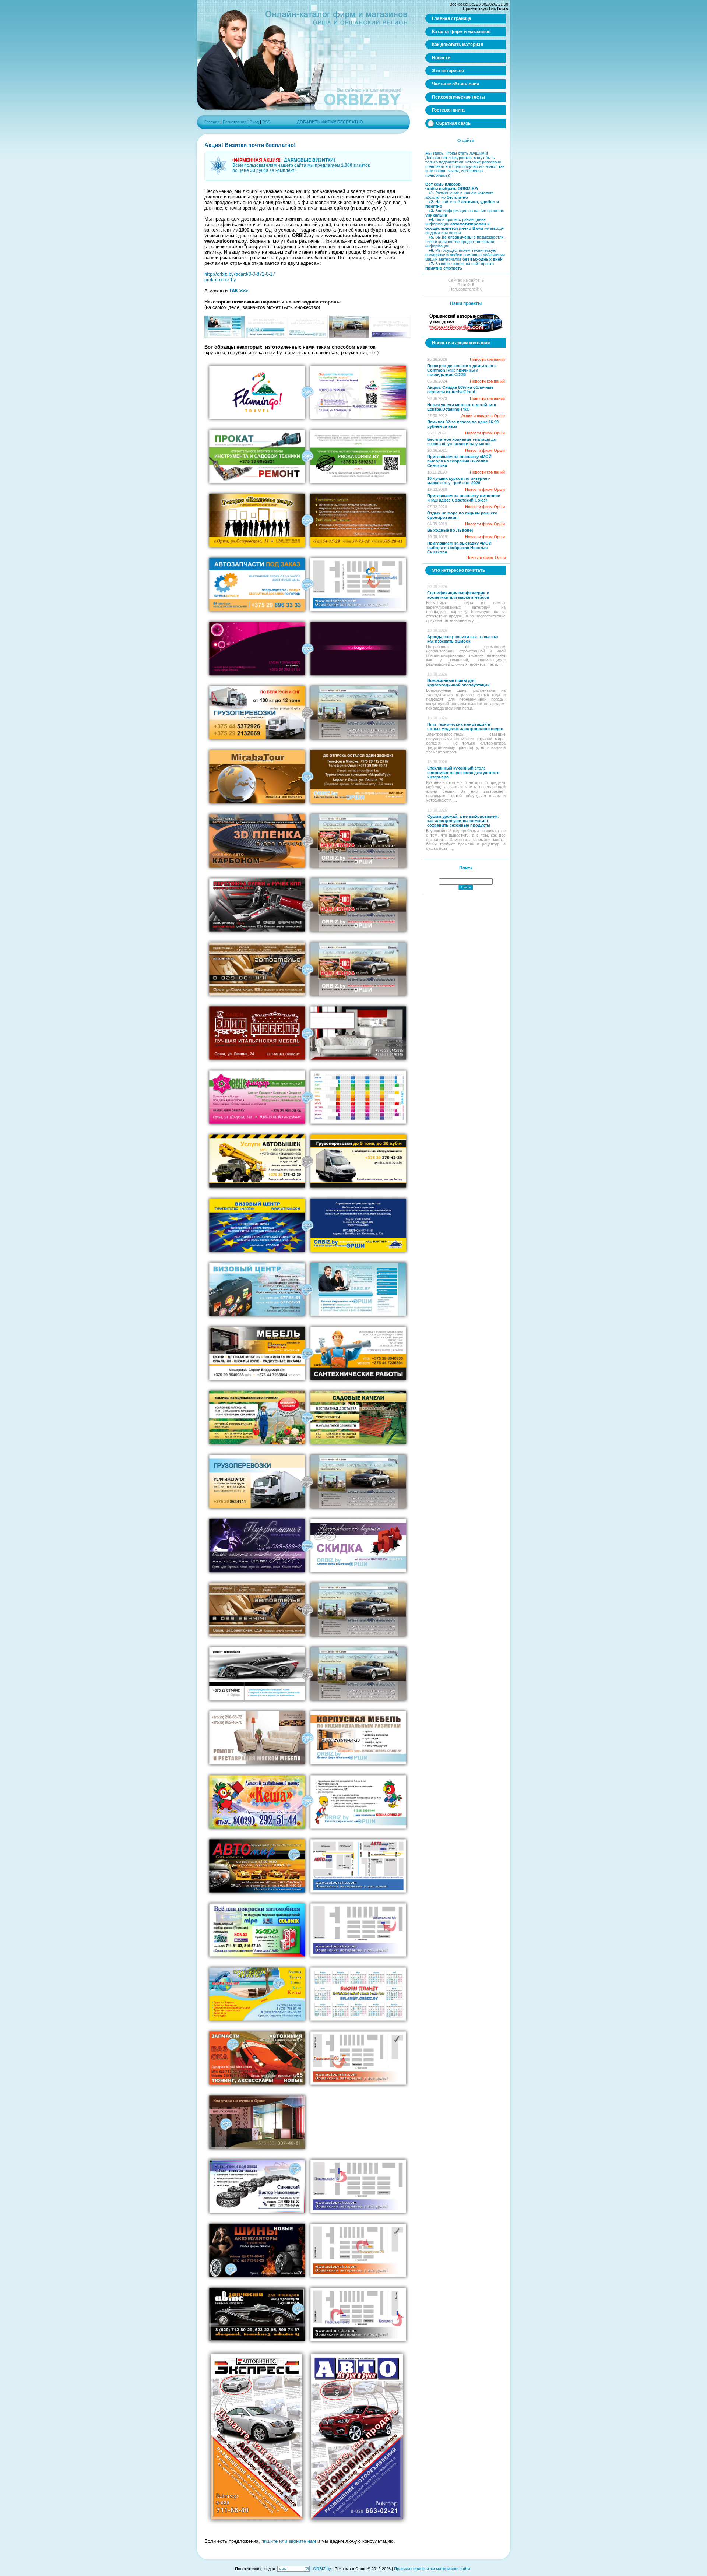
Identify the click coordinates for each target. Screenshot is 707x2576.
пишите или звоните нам (289, 2541)
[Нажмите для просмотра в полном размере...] (224, 336)
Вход (254, 122)
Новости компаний (487, 359)
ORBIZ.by (322, 2569)
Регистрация (235, 122)
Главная (212, 122)
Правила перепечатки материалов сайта (432, 2569)
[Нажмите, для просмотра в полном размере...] (307, 422)
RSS (266, 122)
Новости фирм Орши (485, 433)
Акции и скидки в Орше (483, 416)
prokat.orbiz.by (220, 280)
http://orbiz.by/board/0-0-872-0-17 (240, 274)
